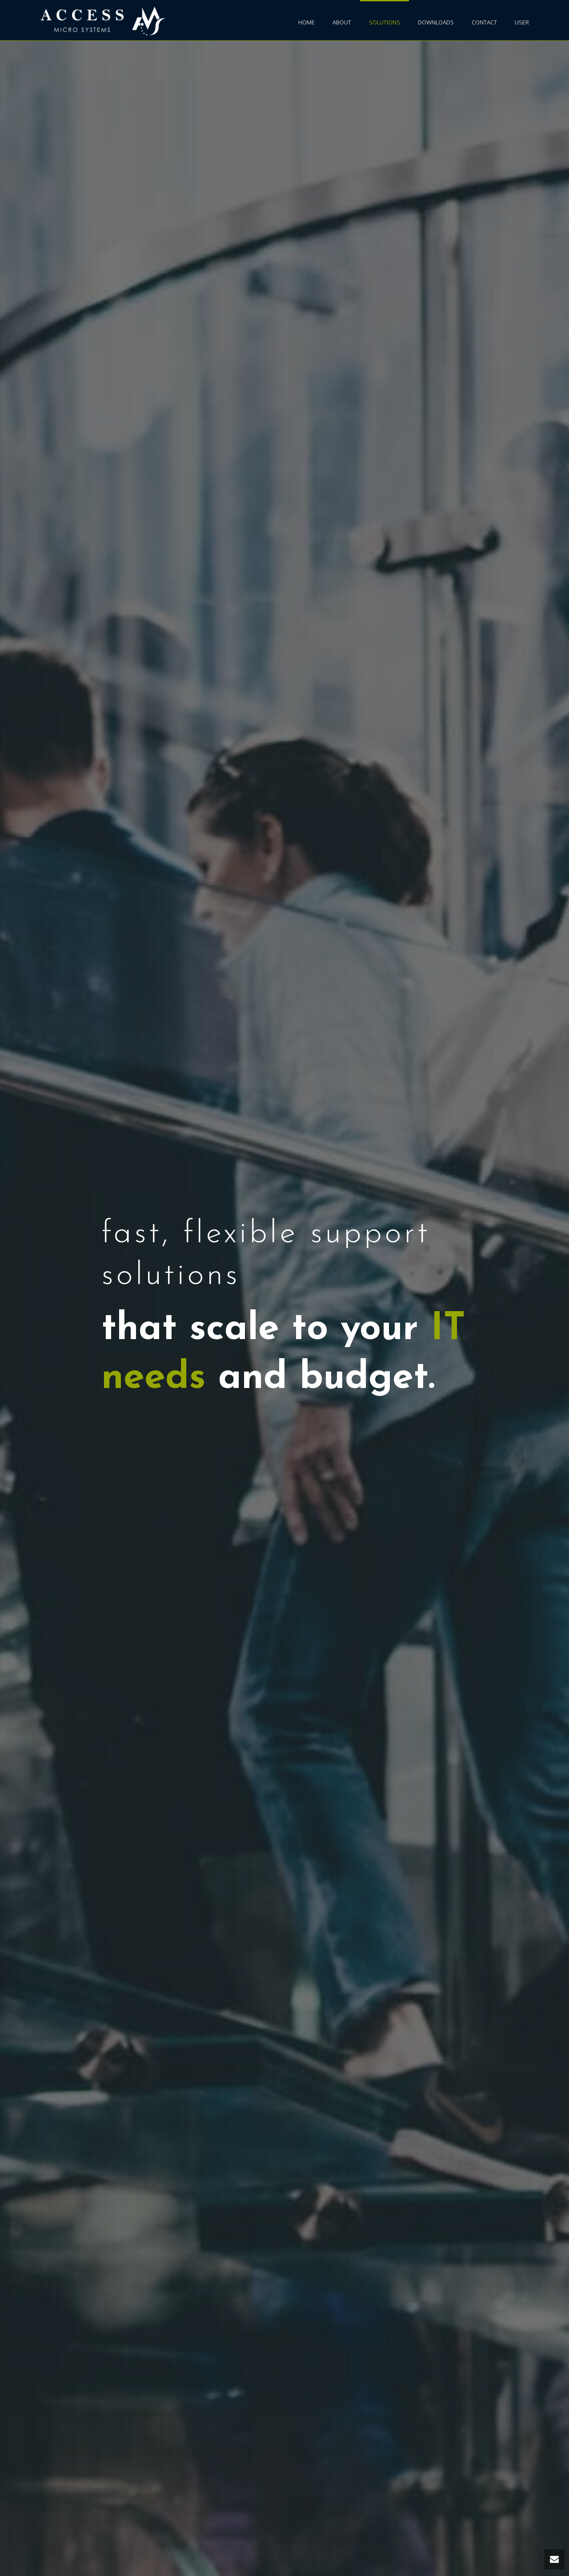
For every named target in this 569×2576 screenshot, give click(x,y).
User (522, 22)
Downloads (436, 22)
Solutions (385, 22)
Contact (484, 22)
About (342, 22)
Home (307, 22)
